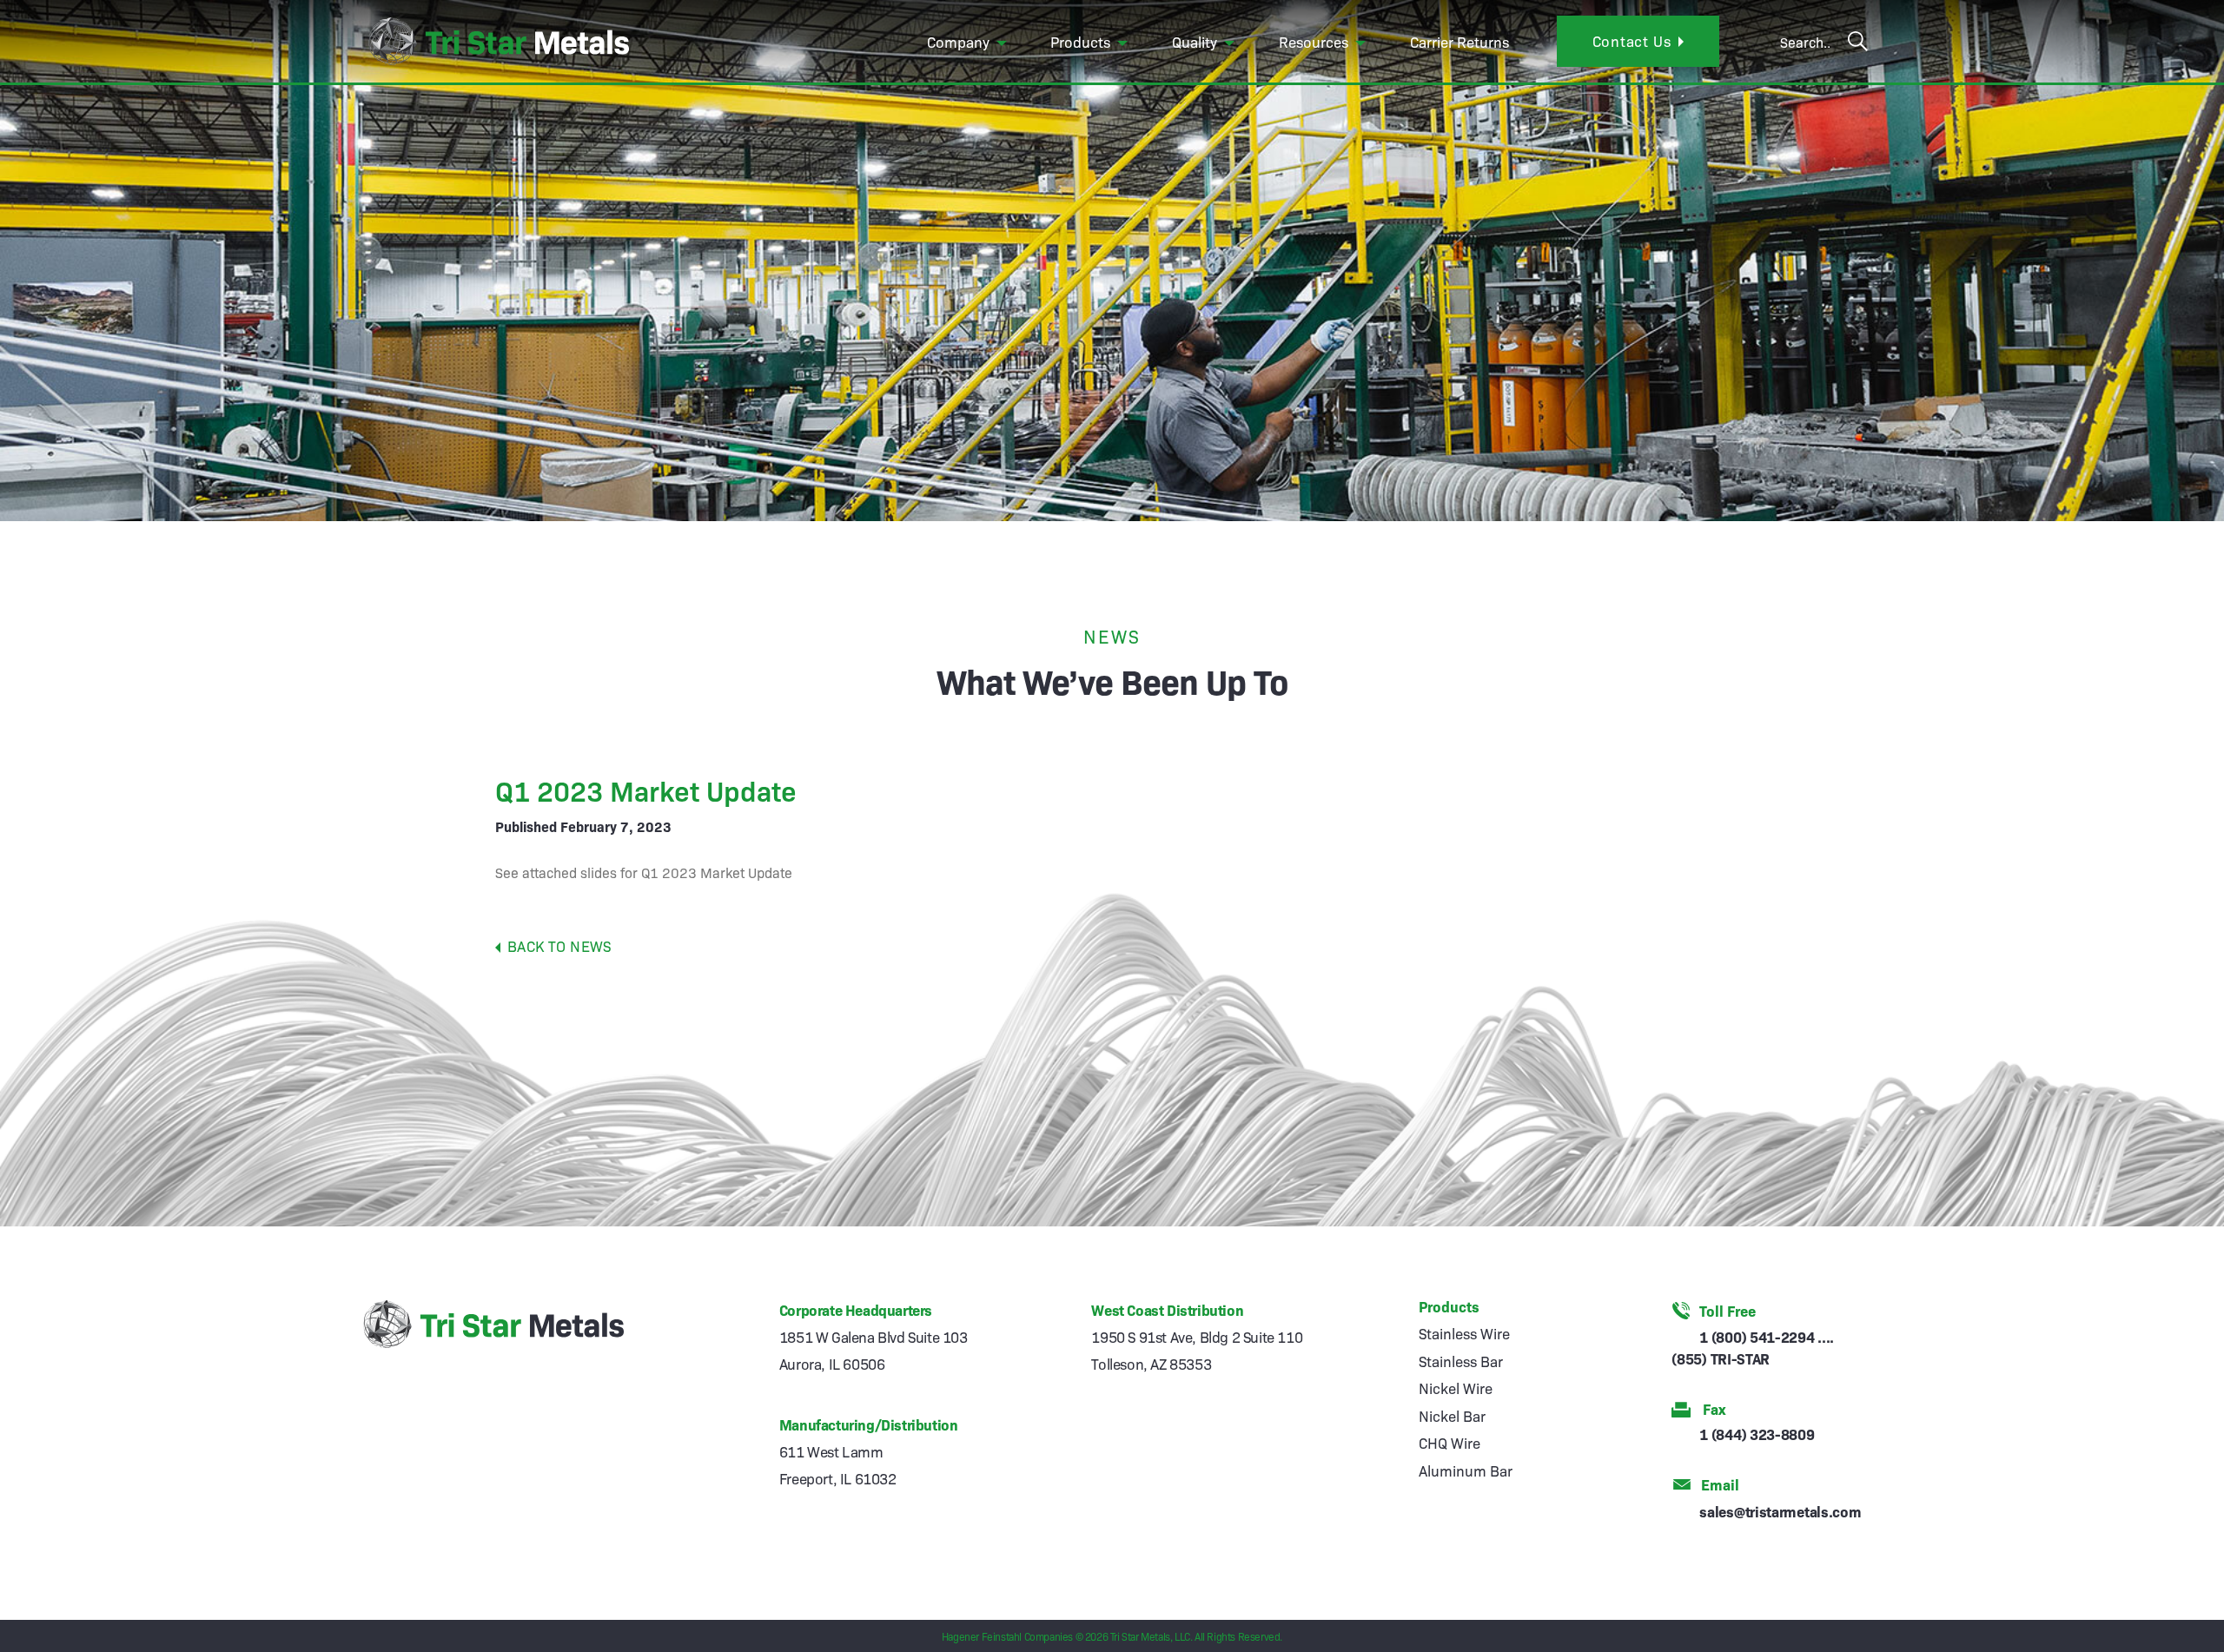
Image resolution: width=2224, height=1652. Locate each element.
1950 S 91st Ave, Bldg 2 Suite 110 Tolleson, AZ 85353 (1197, 1350)
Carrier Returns (1459, 41)
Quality (1195, 41)
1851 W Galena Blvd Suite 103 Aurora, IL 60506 (874, 1350)
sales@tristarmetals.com (1780, 1511)
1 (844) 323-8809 (1757, 1434)
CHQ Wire (1450, 1442)
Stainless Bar (1461, 1361)
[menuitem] (969, 42)
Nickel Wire (1456, 1388)
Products (1080, 41)
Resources (1314, 41)
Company (958, 41)
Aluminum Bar (1466, 1470)
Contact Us (1632, 40)
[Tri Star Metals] (496, 41)
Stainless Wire (1464, 1333)
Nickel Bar (1452, 1415)
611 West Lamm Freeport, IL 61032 (838, 1464)
